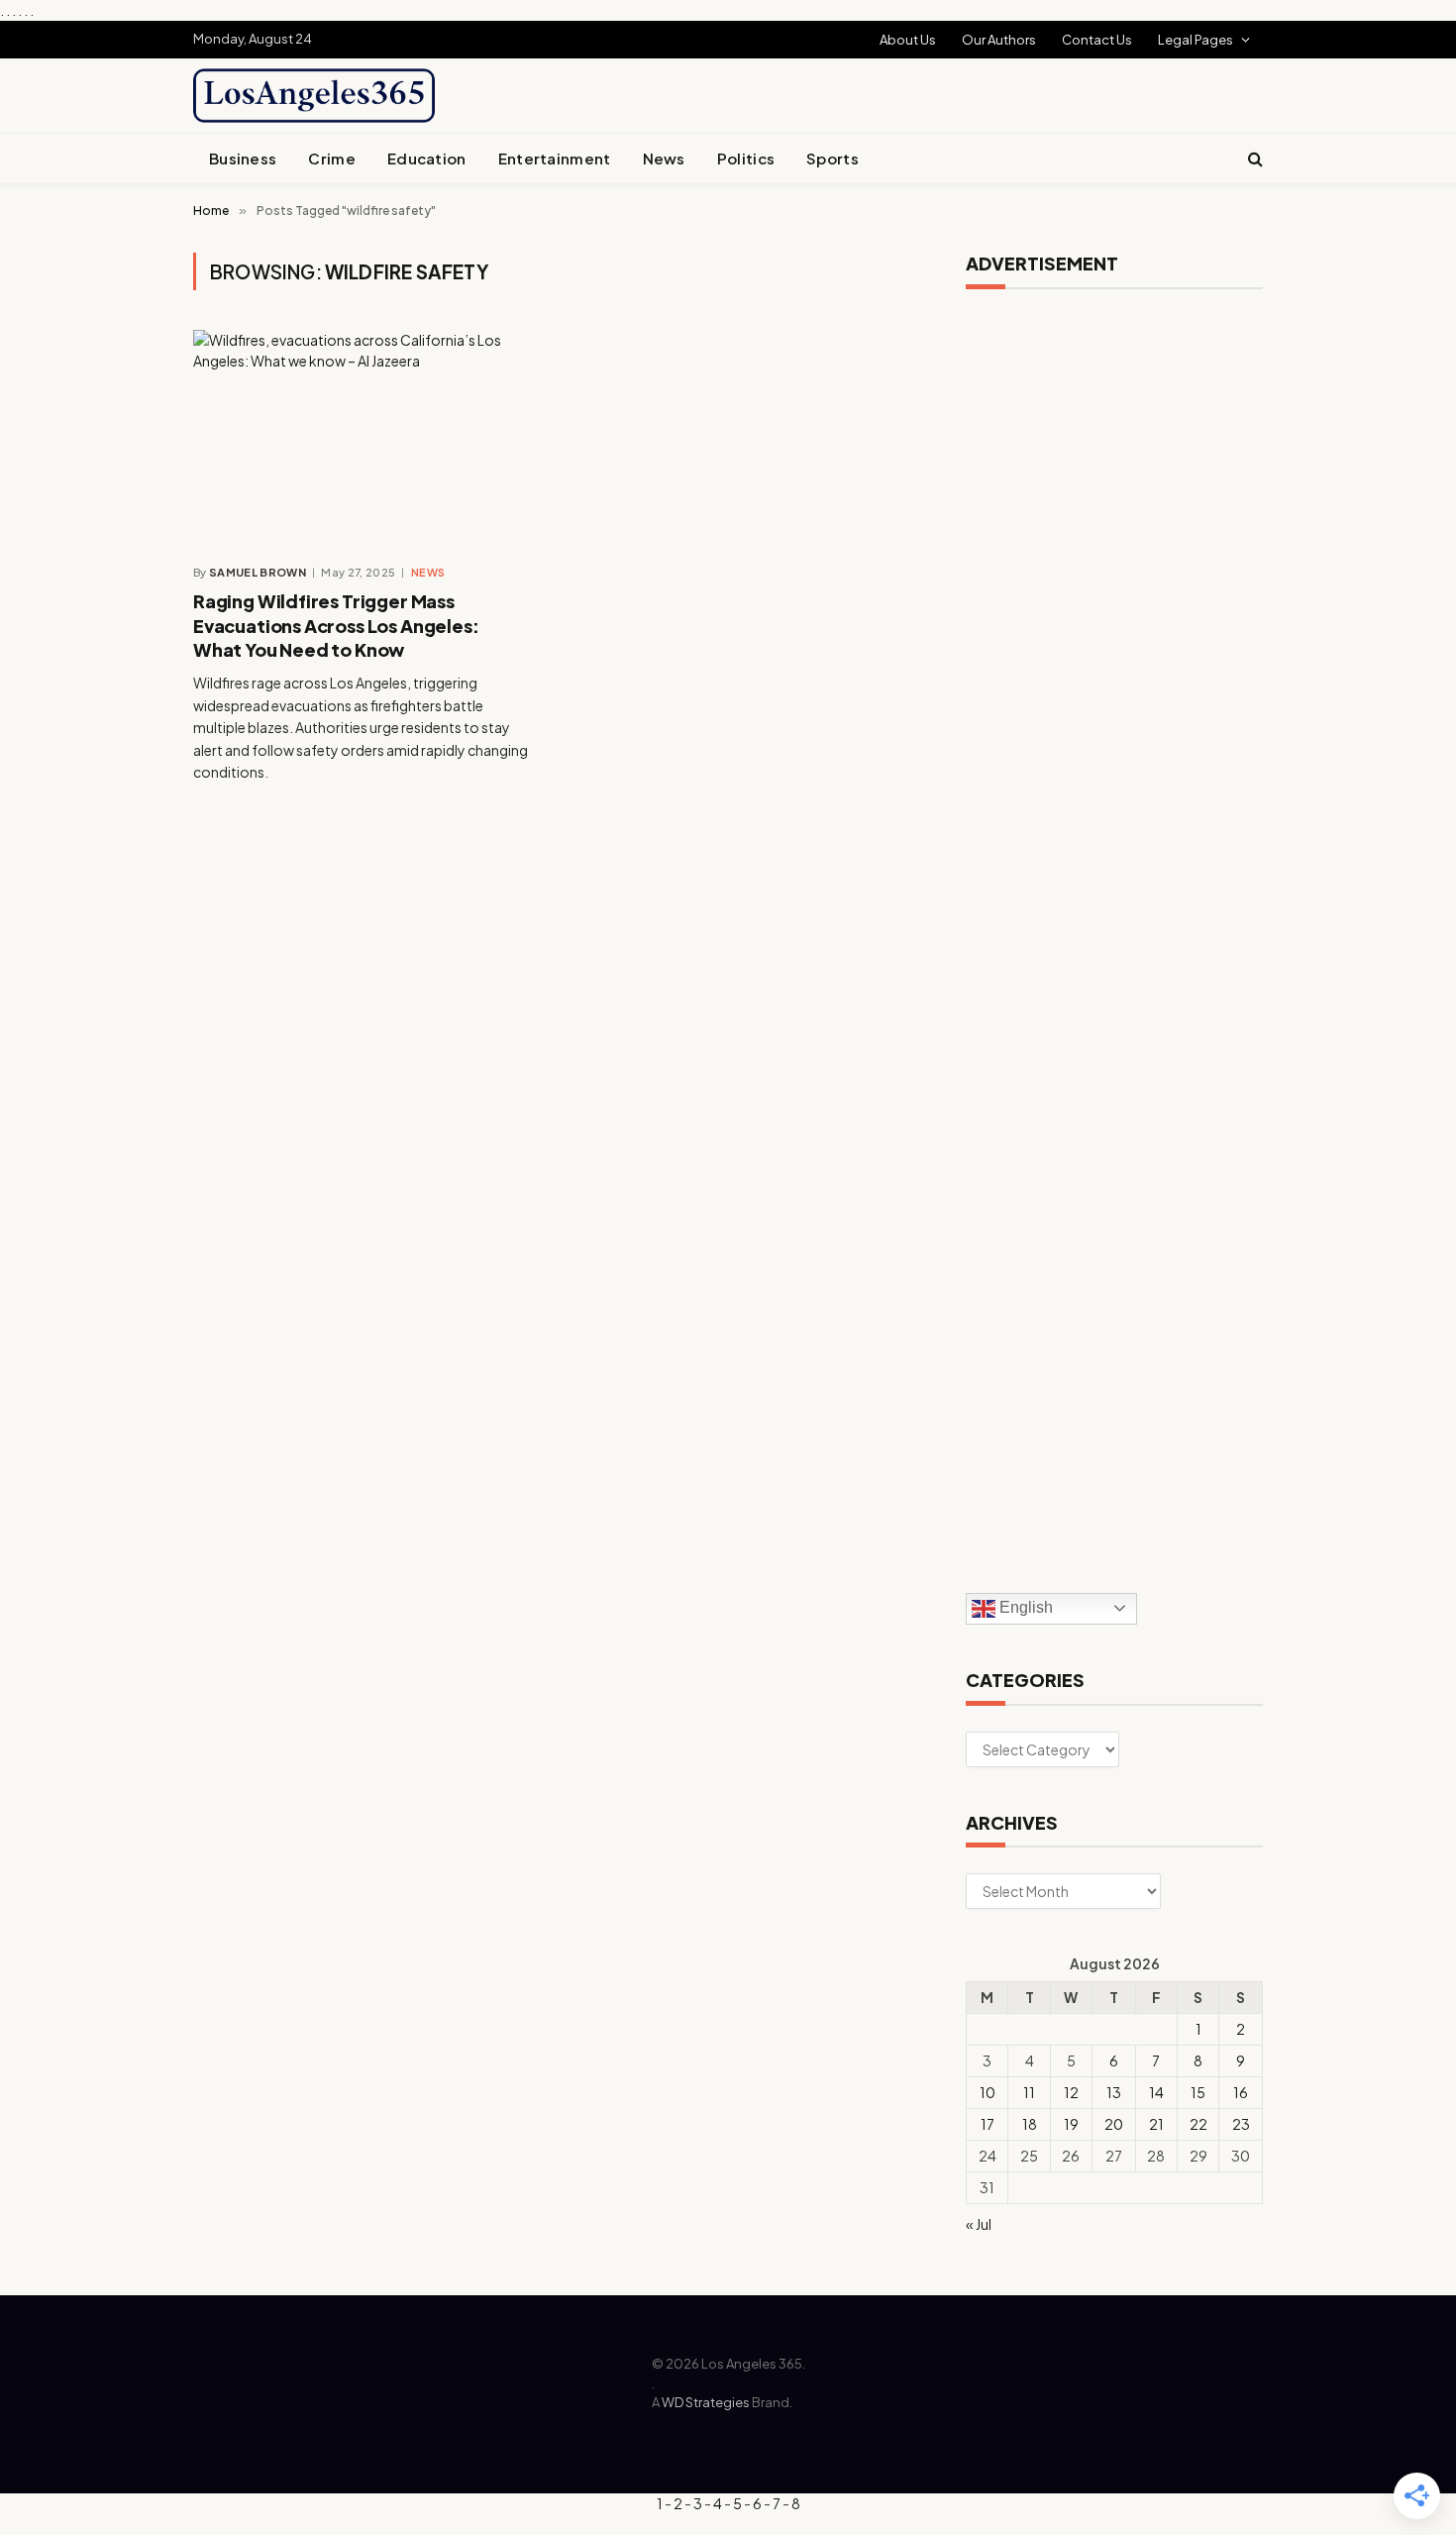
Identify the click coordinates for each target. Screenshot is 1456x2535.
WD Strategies (706, 2402)
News (664, 158)
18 (1030, 2124)
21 (1156, 2124)
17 (988, 2124)
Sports (832, 158)
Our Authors (999, 40)
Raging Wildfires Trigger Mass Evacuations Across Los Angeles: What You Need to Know (336, 625)
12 (1071, 2092)
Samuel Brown (258, 572)
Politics (746, 158)
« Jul (979, 2224)
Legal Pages (1196, 40)
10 (988, 2092)
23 (1241, 2124)
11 (1029, 2092)
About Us (908, 40)
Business (243, 158)
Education (427, 158)
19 (1071, 2124)
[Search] (1253, 159)
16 (1241, 2092)
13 (1114, 2092)
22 (1198, 2124)
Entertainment (555, 158)
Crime (332, 158)
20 (1114, 2124)
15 (1198, 2092)
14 (1156, 2092)
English (1024, 1607)
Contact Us (1097, 40)
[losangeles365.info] (314, 96)
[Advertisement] (774, 93)
